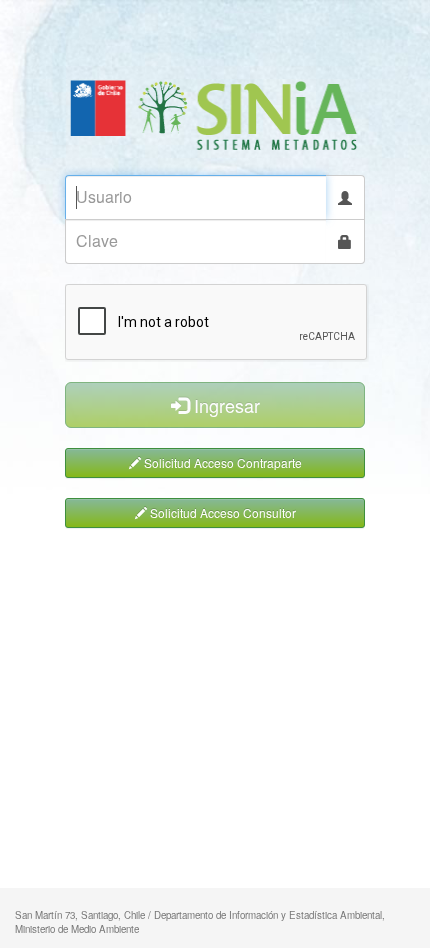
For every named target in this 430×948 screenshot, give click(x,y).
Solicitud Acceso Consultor (221, 512)
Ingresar (224, 405)
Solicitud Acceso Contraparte (221, 462)
